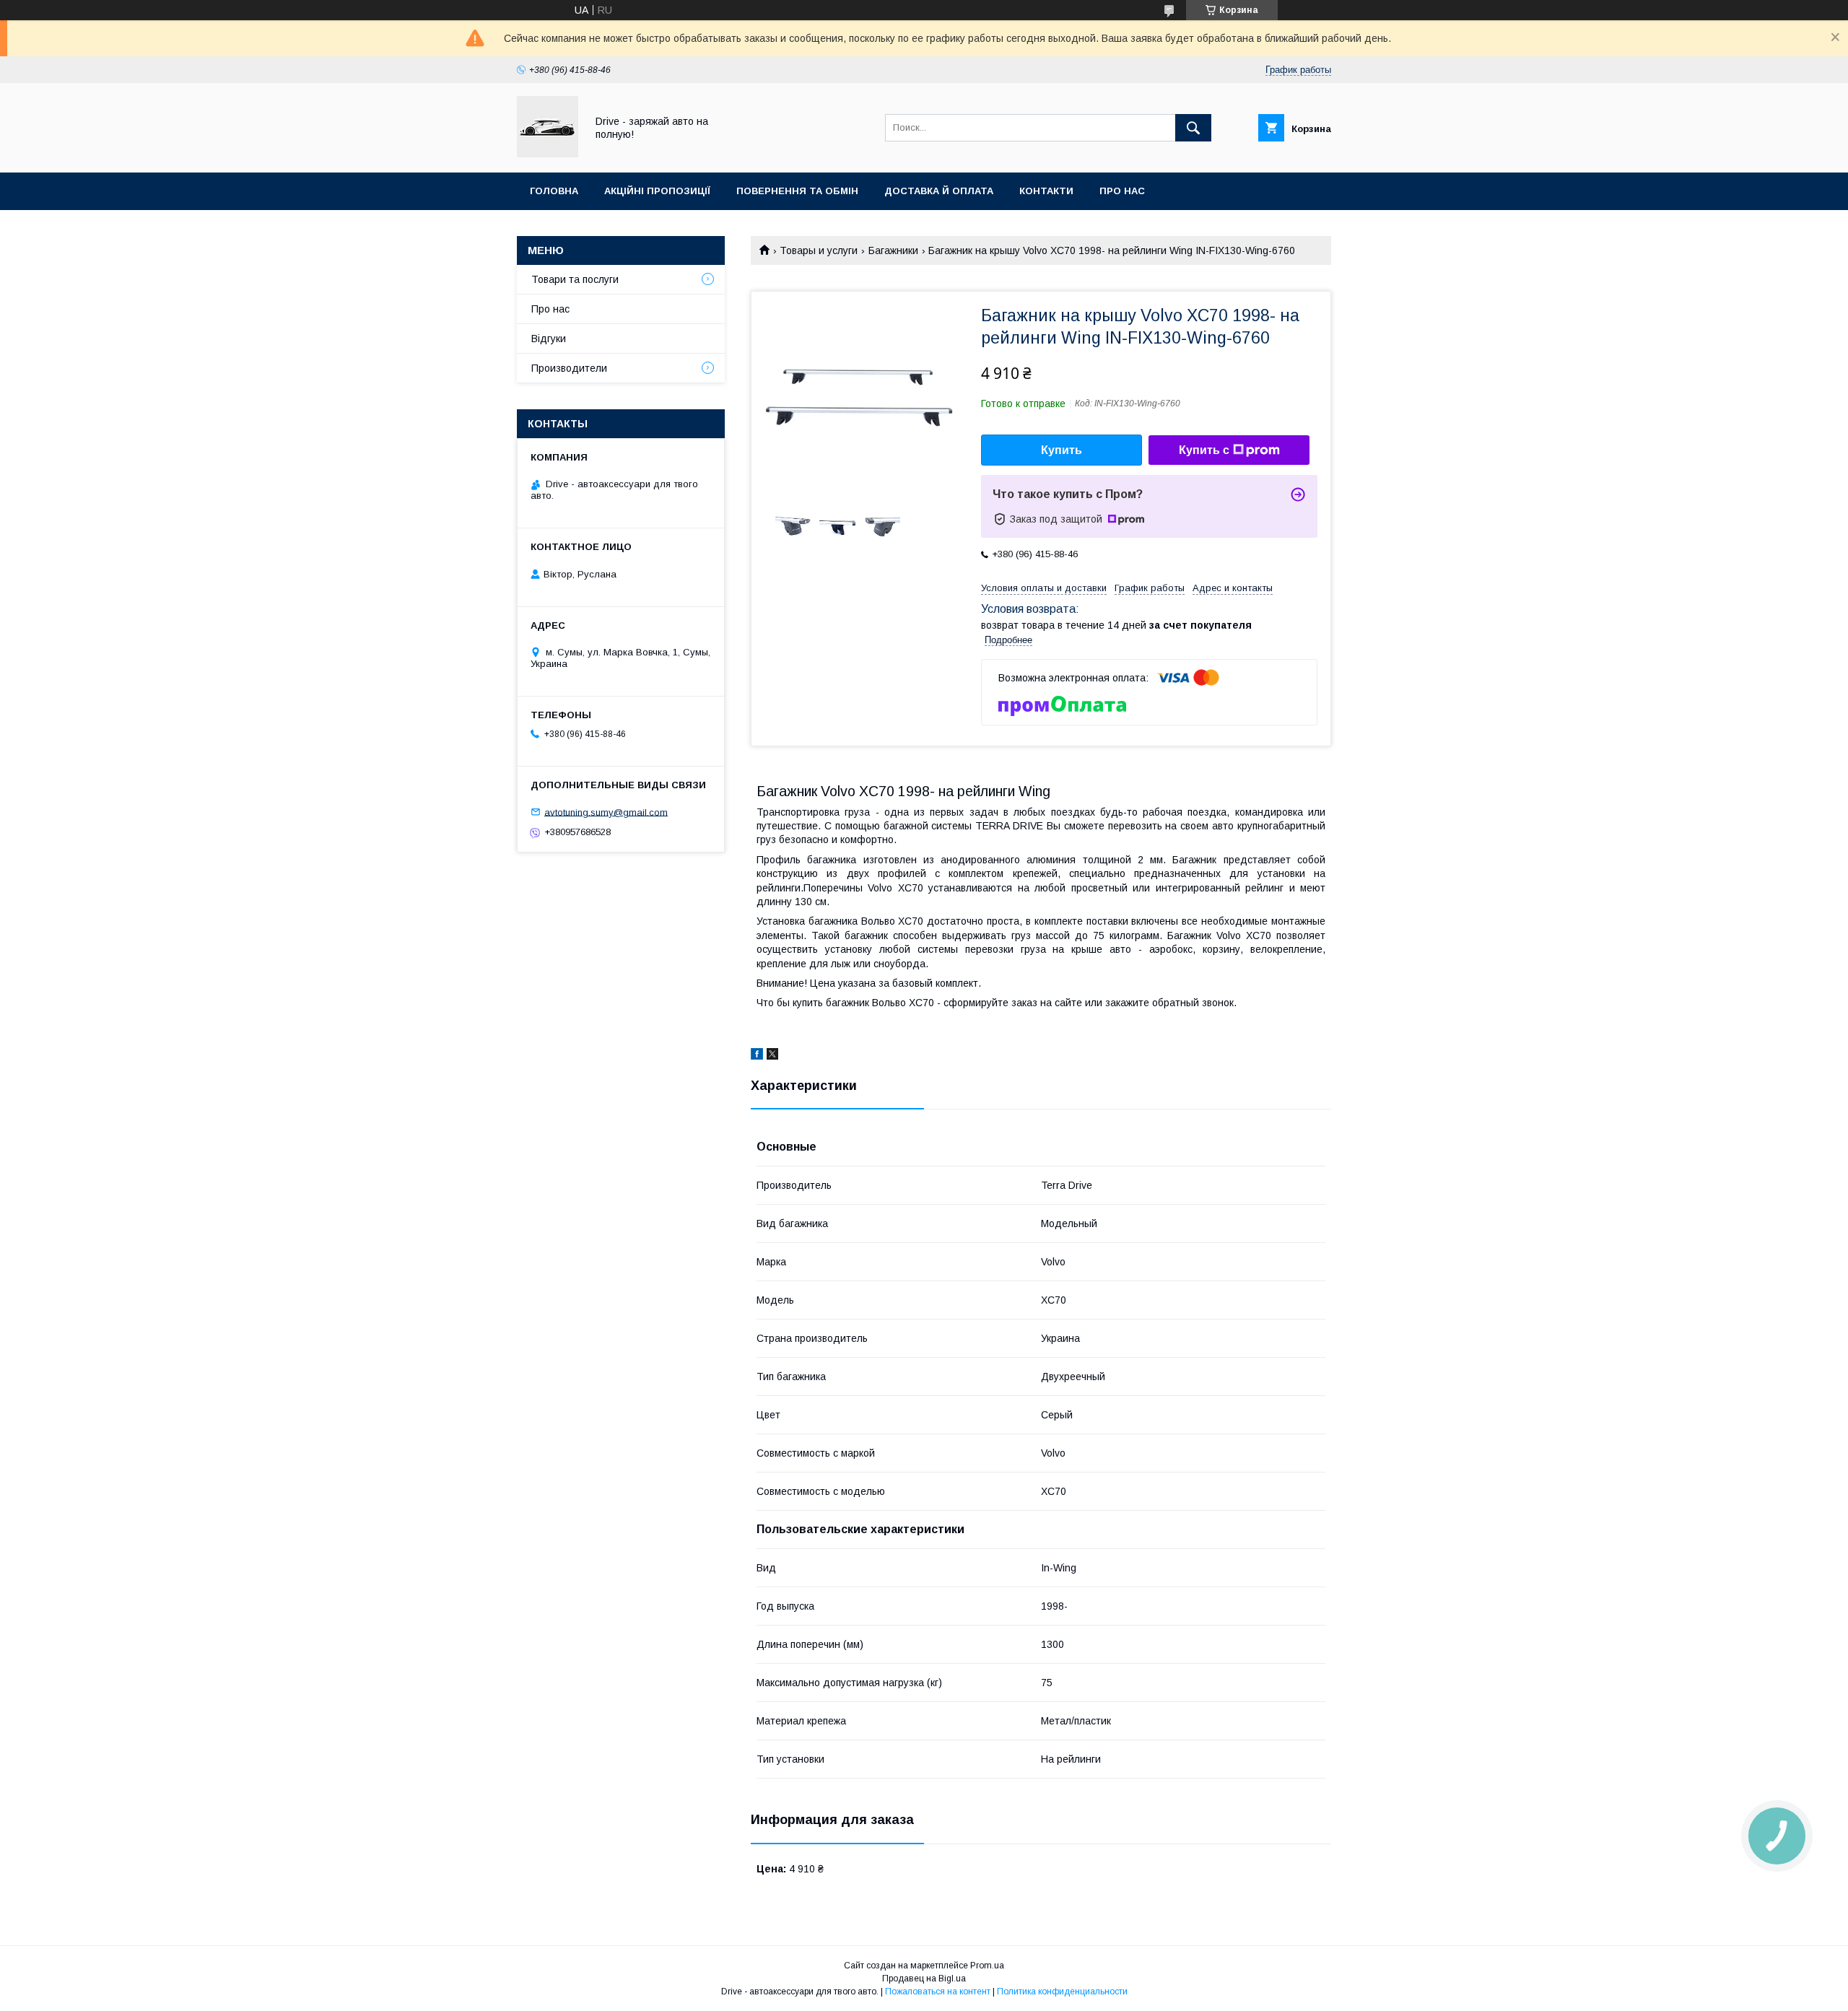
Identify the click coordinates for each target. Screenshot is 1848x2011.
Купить (1062, 450)
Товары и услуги (819, 250)
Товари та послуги (575, 279)
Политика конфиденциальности (1062, 1992)
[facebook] (757, 1056)
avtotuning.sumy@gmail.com (606, 812)
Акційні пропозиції (657, 191)
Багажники (893, 250)
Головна (554, 191)
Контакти (1046, 191)
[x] (772, 1056)
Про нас (1122, 191)
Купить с (1204, 450)
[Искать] (1193, 128)
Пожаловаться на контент (938, 1992)
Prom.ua (987, 1966)
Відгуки (549, 339)
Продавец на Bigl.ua (924, 1979)
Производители (569, 368)
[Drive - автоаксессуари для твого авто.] (548, 154)
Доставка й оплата (939, 191)
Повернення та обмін (797, 191)
